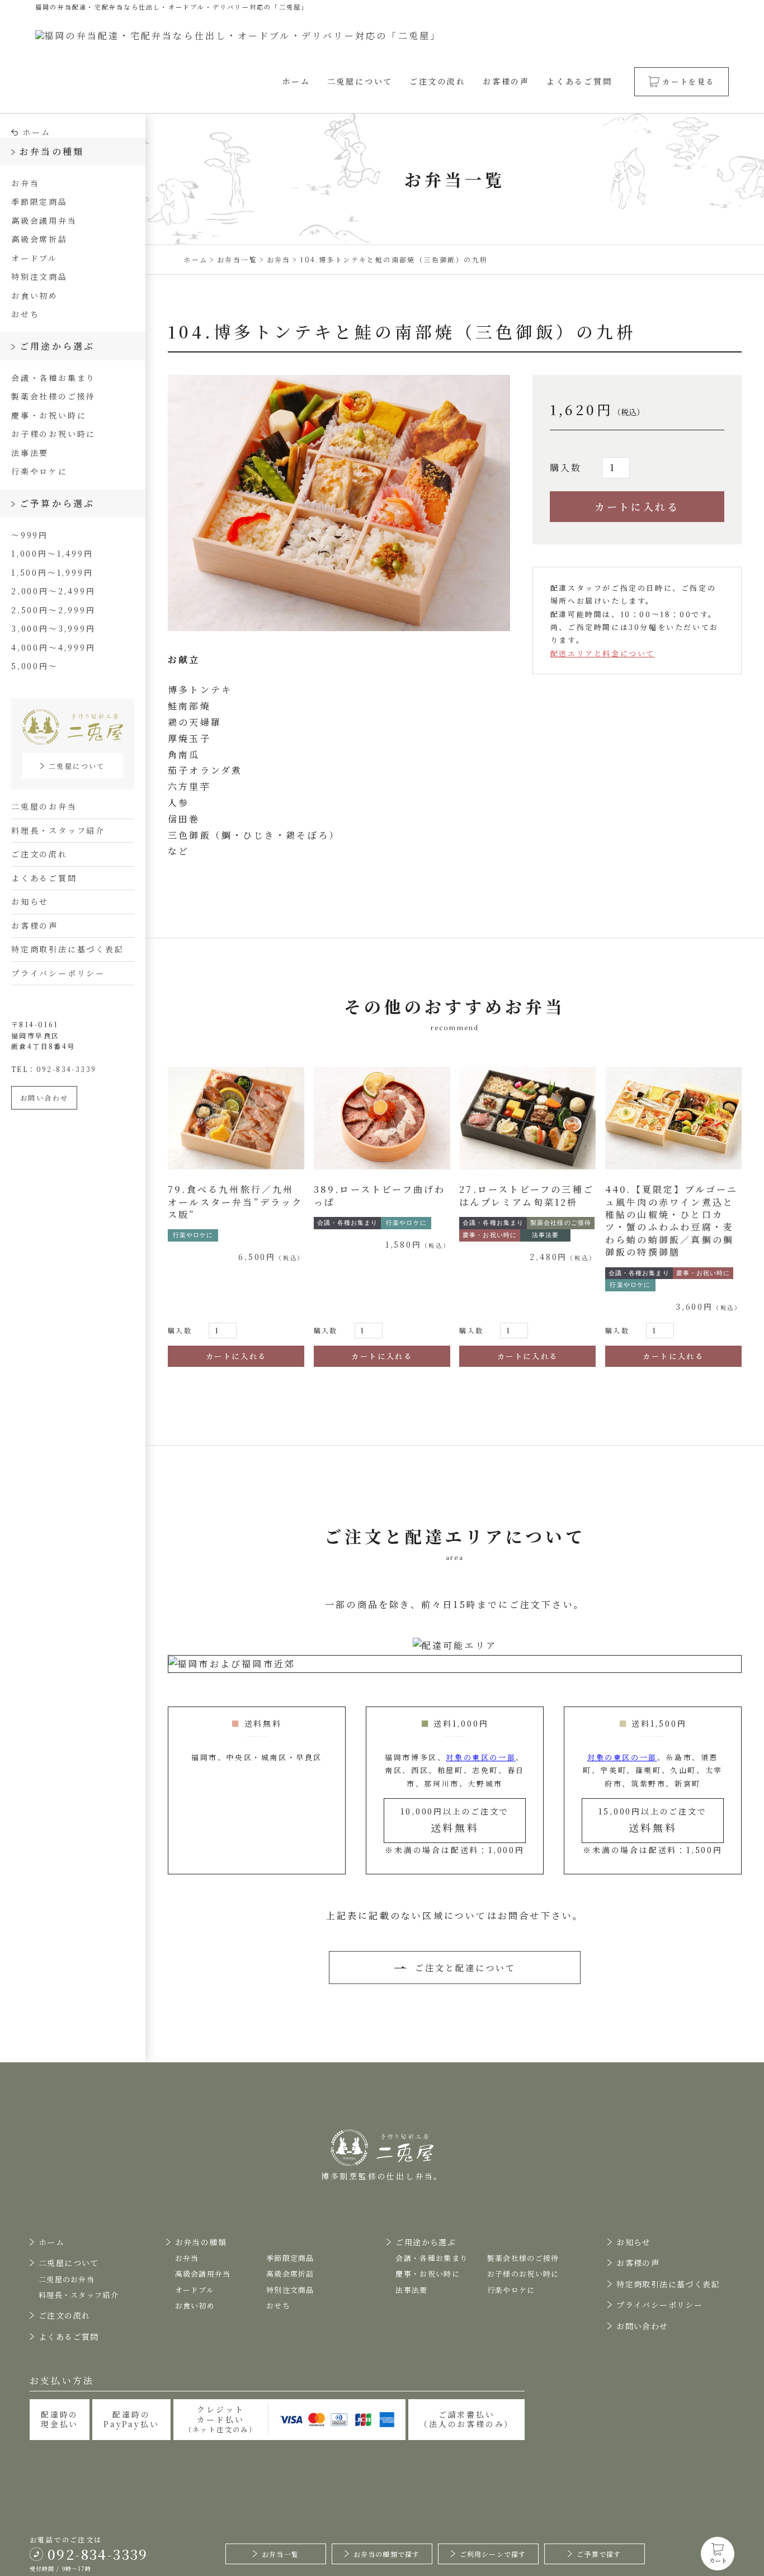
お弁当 (25, 183)
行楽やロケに (39, 471)
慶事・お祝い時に (49, 415)
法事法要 (30, 453)
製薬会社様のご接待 (53, 396)
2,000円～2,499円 (53, 591)
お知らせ (30, 901)
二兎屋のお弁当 (44, 806)
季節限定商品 (39, 201)
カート (718, 2560)
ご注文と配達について (465, 1968)
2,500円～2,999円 (53, 610)
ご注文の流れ (438, 81)
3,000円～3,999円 (53, 628)
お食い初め (35, 295)
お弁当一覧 (280, 2554)
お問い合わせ (44, 1097)
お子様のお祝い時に (53, 434)
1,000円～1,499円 (52, 553)
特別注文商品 (39, 276)
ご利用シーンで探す (493, 2554)
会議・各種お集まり (53, 378)
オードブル (34, 258)
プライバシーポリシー (58, 973)
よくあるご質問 (579, 81)
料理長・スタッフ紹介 (58, 830)
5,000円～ (35, 666)
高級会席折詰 (39, 239)
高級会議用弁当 (44, 220)
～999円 (30, 535)
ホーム (296, 81)
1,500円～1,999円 (52, 572)
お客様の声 (506, 81)
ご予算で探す (599, 2554)
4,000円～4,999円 (53, 647)
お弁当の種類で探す (387, 2554)
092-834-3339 (67, 1069)
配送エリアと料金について (603, 653)
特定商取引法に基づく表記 (68, 949)
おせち (25, 314)
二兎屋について (360, 81)
